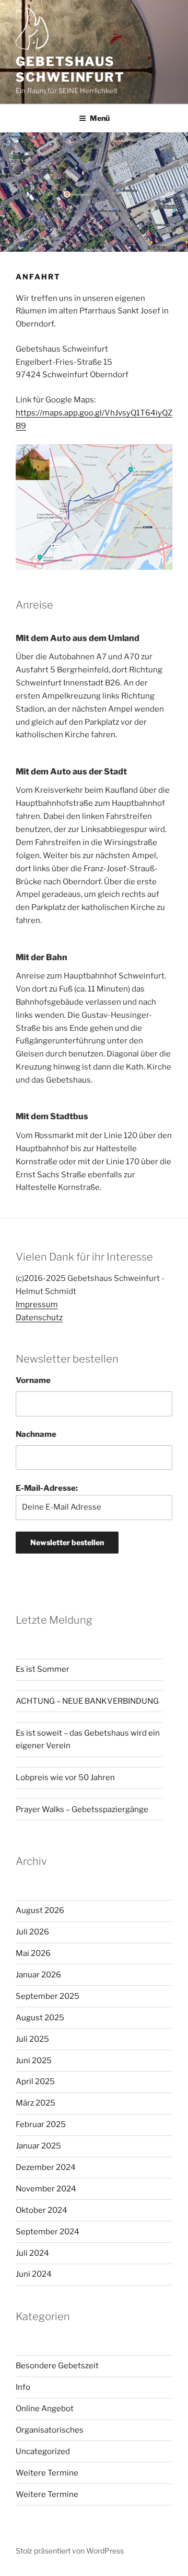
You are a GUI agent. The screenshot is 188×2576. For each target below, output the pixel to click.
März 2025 (36, 2103)
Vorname (33, 1380)
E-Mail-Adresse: (47, 1488)
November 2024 (46, 2189)
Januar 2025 (38, 2146)
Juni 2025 (34, 2061)
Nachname (36, 1434)
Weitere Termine (47, 2473)
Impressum (37, 1304)
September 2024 (48, 2232)
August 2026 (40, 1910)
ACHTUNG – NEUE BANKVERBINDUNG (87, 1701)
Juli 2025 (32, 2039)
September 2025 (48, 1996)
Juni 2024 (34, 2274)
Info (23, 2387)
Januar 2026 (38, 1975)
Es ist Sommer (43, 1669)
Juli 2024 (32, 2253)
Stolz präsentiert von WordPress (70, 2551)
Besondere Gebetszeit (57, 2366)
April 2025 (35, 2082)
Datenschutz (39, 1318)
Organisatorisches (50, 2430)
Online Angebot (45, 2409)
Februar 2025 (41, 2124)
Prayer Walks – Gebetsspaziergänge (82, 1809)
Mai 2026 (33, 1953)
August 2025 (40, 2018)
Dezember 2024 (46, 2167)
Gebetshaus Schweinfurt (70, 69)
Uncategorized (43, 2451)
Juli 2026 (32, 1932)
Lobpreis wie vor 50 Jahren (65, 1778)
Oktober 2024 (42, 2210)
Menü (100, 118)
